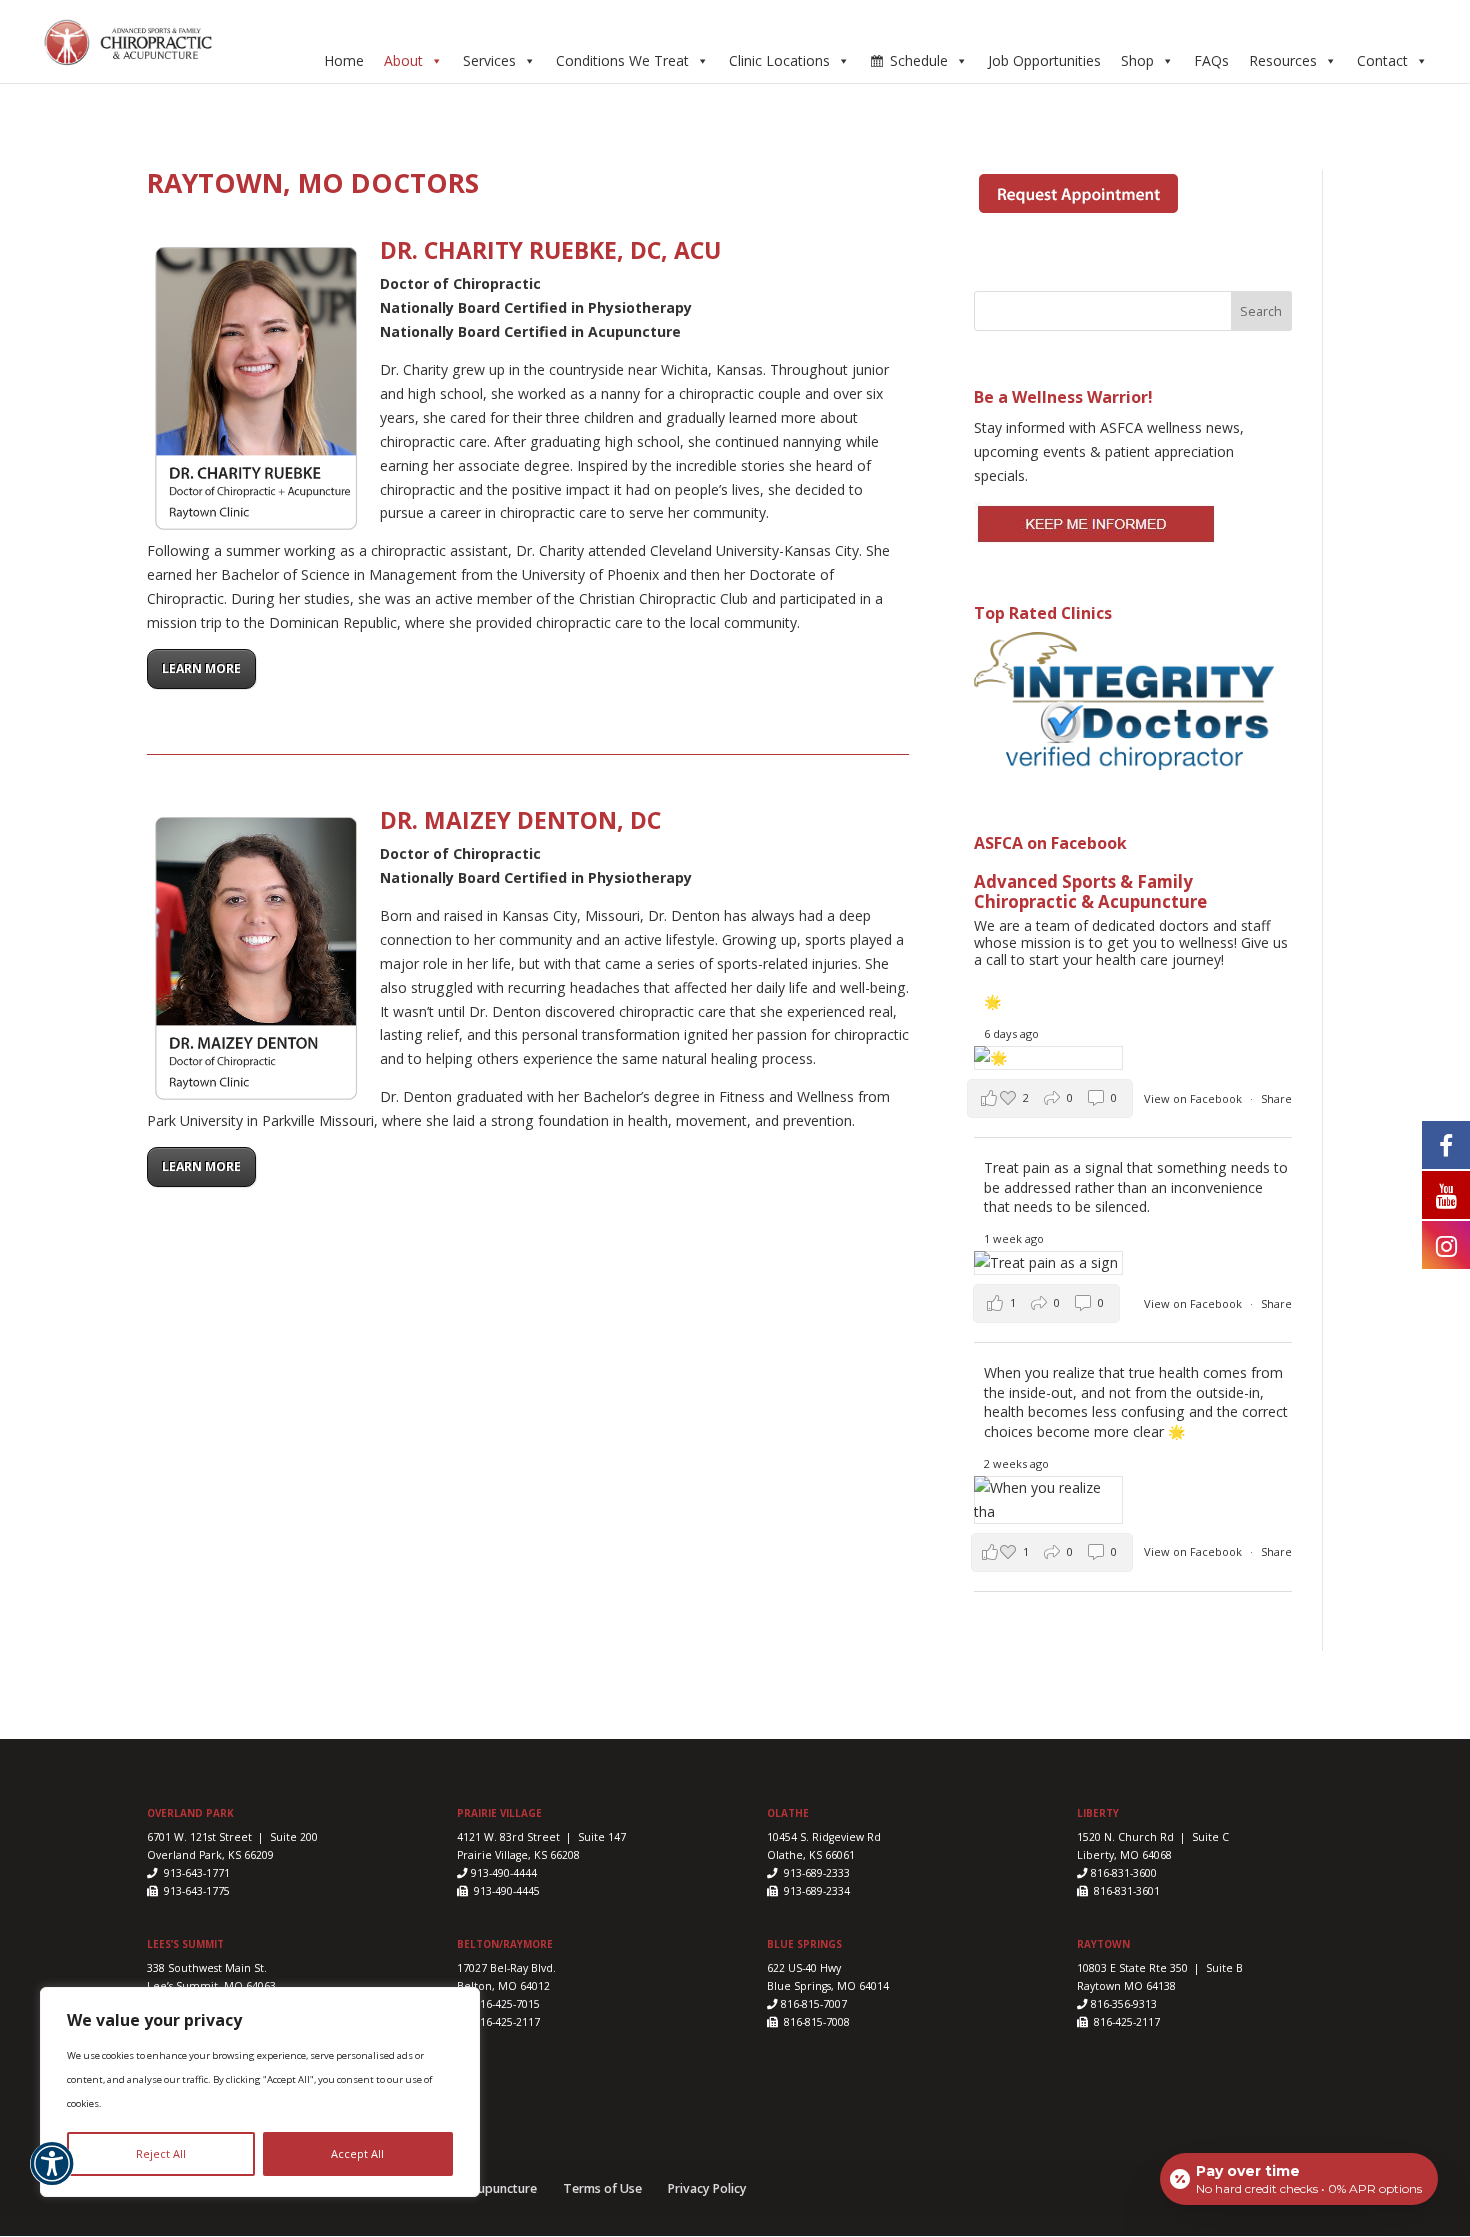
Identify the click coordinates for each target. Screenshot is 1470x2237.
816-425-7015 (505, 2004)
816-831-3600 (1122, 1873)
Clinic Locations (779, 60)
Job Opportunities (1044, 60)
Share (1276, 1098)
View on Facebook (1194, 1098)
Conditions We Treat (622, 60)
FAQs (1211, 60)
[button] (52, 2175)
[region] (260, 2092)
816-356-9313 (1122, 2004)
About (403, 60)
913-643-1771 (195, 1873)
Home (344, 60)
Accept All (357, 2153)
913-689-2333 (815, 1873)
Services (489, 60)
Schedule (919, 60)
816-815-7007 (814, 2004)
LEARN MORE (201, 668)
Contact (1382, 60)
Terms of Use (602, 2188)
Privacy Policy (707, 2188)
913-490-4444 (504, 1873)
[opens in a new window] (1446, 1144)
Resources (1283, 60)
